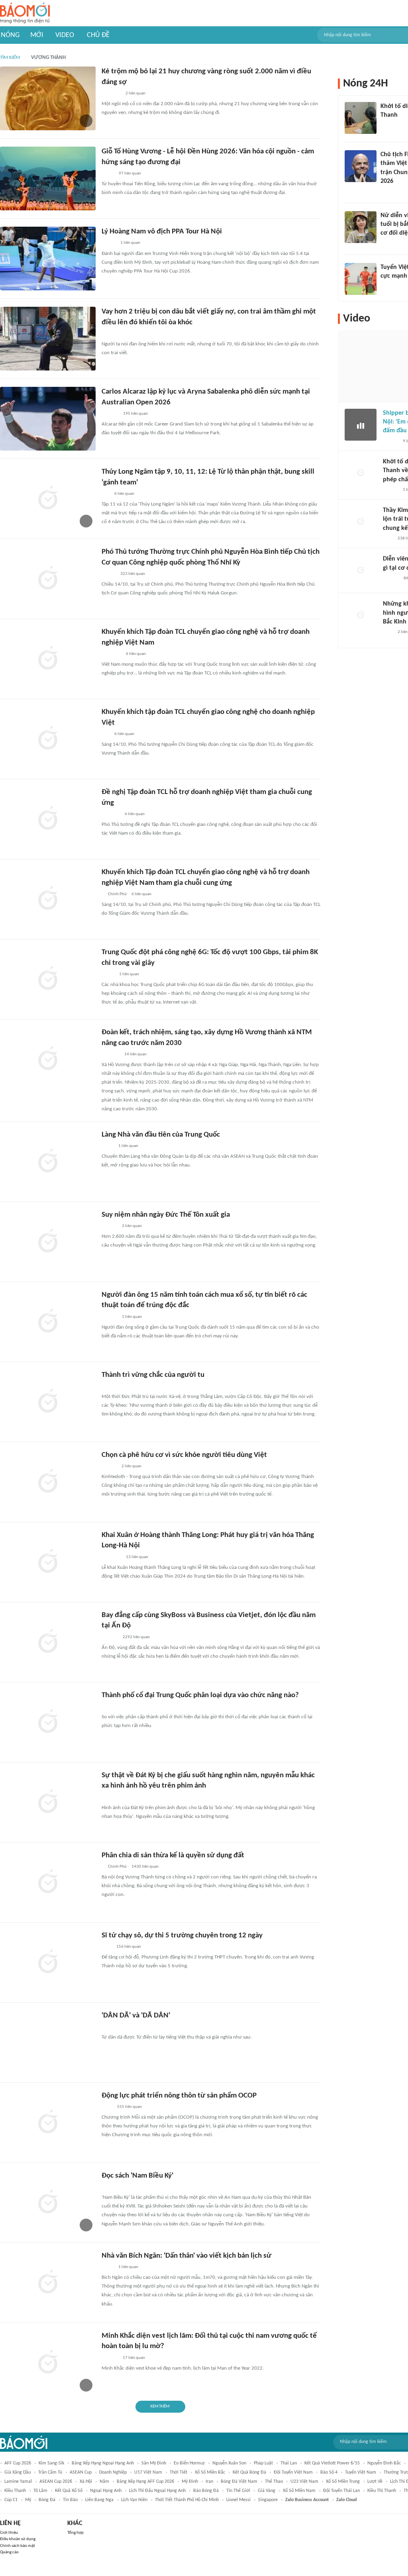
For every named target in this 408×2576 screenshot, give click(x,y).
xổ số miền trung (343, 2482)
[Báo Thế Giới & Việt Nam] (108, 1146)
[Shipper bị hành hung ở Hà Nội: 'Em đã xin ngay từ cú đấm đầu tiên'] (361, 425)
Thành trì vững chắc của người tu (153, 1375)
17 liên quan (134, 2358)
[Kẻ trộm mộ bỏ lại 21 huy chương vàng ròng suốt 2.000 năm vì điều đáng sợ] (48, 98)
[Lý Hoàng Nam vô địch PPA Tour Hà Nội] (48, 259)
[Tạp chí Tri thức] (107, 1947)
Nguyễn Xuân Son (229, 2463)
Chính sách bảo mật (18, 2546)
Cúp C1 (11, 2500)
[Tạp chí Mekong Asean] (106, 734)
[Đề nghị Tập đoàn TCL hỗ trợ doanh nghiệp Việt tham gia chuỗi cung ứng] (48, 819)
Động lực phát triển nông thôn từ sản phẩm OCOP (179, 2096)
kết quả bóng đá (249, 2472)
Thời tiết (178, 2472)
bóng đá (47, 2500)
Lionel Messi (238, 2500)
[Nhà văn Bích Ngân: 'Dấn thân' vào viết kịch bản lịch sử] (48, 2283)
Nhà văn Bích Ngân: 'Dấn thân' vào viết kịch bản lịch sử (186, 2256)
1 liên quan (130, 243)
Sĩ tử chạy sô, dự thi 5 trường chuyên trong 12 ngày (182, 1936)
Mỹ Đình (190, 2482)
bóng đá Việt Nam (239, 2482)
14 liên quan (135, 1054)
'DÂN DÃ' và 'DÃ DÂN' (136, 2016)
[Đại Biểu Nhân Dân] (108, 174)
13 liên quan (137, 1557)
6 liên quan (124, 494)
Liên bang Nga (99, 2500)
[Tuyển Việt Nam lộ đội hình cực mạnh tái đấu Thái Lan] (361, 279)
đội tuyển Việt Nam (293, 2472)
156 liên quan (129, 1947)
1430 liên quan (145, 1867)
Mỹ (28, 2500)
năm (104, 2482)
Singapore (268, 2500)
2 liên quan (135, 93)
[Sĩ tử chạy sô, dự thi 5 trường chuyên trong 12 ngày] (48, 1962)
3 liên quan (132, 1226)
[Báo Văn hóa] (109, 243)
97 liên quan (130, 173)
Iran (209, 2482)
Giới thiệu (9, 2533)
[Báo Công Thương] (111, 814)
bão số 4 (329, 2472)
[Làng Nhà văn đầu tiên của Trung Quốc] (48, 1162)
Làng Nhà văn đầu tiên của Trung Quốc (161, 1135)
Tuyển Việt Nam (361, 2472)
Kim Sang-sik (51, 2463)
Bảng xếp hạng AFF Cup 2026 (145, 2482)
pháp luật (263, 2463)
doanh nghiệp (113, 2472)
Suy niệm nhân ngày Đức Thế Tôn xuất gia (166, 1215)
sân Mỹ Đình (154, 2463)
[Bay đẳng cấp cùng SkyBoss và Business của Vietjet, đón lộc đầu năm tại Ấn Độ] (48, 1642)
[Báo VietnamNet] (387, 244)
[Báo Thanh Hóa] (111, 1055)
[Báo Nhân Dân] (109, 574)
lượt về (375, 2482)
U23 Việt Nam (304, 2482)
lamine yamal (18, 2482)
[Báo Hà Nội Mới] (391, 578)
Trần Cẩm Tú (50, 2472)
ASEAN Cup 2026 (56, 2482)
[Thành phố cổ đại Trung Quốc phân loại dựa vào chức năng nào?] (48, 1722)
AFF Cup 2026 (18, 2463)
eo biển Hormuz (189, 2463)
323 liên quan (133, 574)
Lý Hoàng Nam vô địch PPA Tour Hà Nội (162, 232)
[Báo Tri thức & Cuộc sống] (111, 94)
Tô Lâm (40, 2491)
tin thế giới (238, 2491)
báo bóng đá (206, 2491)
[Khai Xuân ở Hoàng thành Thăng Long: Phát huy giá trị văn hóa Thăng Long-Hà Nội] (48, 1562)
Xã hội (86, 2482)
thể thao (274, 2482)
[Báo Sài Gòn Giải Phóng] (390, 490)
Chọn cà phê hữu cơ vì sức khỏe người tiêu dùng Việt (184, 1455)
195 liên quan (135, 414)
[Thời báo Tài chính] (110, 1637)
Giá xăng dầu (18, 2472)
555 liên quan (129, 2107)
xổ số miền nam (299, 2491)
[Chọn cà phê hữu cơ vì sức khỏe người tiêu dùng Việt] (48, 1482)
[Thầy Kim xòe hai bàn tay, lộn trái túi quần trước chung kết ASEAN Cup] (361, 522)
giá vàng (267, 2491)
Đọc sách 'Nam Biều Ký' (137, 2176)
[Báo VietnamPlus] (111, 654)
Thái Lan (289, 2463)
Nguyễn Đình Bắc (384, 2463)
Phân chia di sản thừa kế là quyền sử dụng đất (173, 1856)
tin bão (70, 2500)
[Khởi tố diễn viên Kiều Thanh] (361, 118)
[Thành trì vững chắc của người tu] (48, 1402)
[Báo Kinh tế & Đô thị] (109, 1466)
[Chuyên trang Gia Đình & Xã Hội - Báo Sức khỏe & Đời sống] (109, 334)
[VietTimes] (108, 974)
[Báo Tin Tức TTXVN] (107, 2107)
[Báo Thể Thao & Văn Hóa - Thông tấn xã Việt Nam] (108, 2267)
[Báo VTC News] (390, 126)
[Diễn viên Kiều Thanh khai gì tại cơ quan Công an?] (361, 570)
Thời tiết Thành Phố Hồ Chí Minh (187, 2500)
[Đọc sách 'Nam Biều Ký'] (48, 2203)
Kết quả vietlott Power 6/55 (332, 2463)
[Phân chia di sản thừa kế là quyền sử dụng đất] (48, 1882)
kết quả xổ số (69, 2491)
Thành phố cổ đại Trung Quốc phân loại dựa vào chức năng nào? (200, 1695)
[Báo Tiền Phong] (388, 192)
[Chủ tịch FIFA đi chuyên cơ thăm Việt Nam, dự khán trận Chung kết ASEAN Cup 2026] (361, 166)
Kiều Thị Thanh (382, 2491)
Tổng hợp (76, 2533)
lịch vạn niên (134, 2500)
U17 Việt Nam (148, 2472)
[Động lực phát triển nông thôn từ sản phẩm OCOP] (48, 2123)
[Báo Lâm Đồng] (110, 414)
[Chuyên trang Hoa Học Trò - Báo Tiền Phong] (106, 494)
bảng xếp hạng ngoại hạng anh (103, 2463)
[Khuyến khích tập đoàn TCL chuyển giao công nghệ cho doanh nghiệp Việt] (48, 739)
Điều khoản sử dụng (18, 2539)
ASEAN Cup (81, 2472)
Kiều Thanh (15, 2491)
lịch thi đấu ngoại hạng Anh (157, 2491)
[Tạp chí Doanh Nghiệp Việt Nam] (109, 1707)
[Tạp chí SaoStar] (110, 2358)
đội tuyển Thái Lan (341, 2491)
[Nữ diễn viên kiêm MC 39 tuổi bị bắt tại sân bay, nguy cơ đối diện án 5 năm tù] (361, 227)
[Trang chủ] (25, 13)
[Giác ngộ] (109, 1226)
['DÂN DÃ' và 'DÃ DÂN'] (48, 2043)
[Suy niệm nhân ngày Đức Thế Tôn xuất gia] (48, 1242)
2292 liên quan (136, 1637)
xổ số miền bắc (210, 2472)
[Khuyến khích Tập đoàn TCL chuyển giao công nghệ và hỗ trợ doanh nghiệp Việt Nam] (48, 659)
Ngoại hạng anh (106, 2491)
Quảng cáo (9, 2552)
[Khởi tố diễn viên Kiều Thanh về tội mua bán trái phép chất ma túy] (361, 473)
